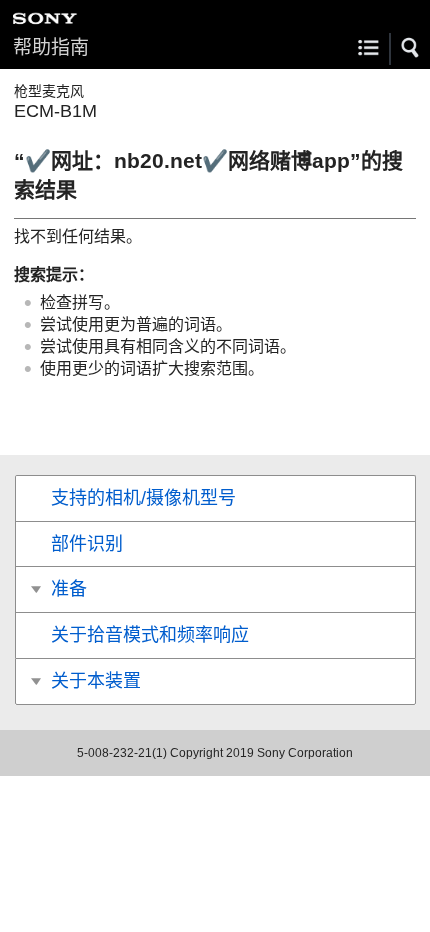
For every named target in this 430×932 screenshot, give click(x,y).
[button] (411, 48)
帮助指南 (51, 47)
